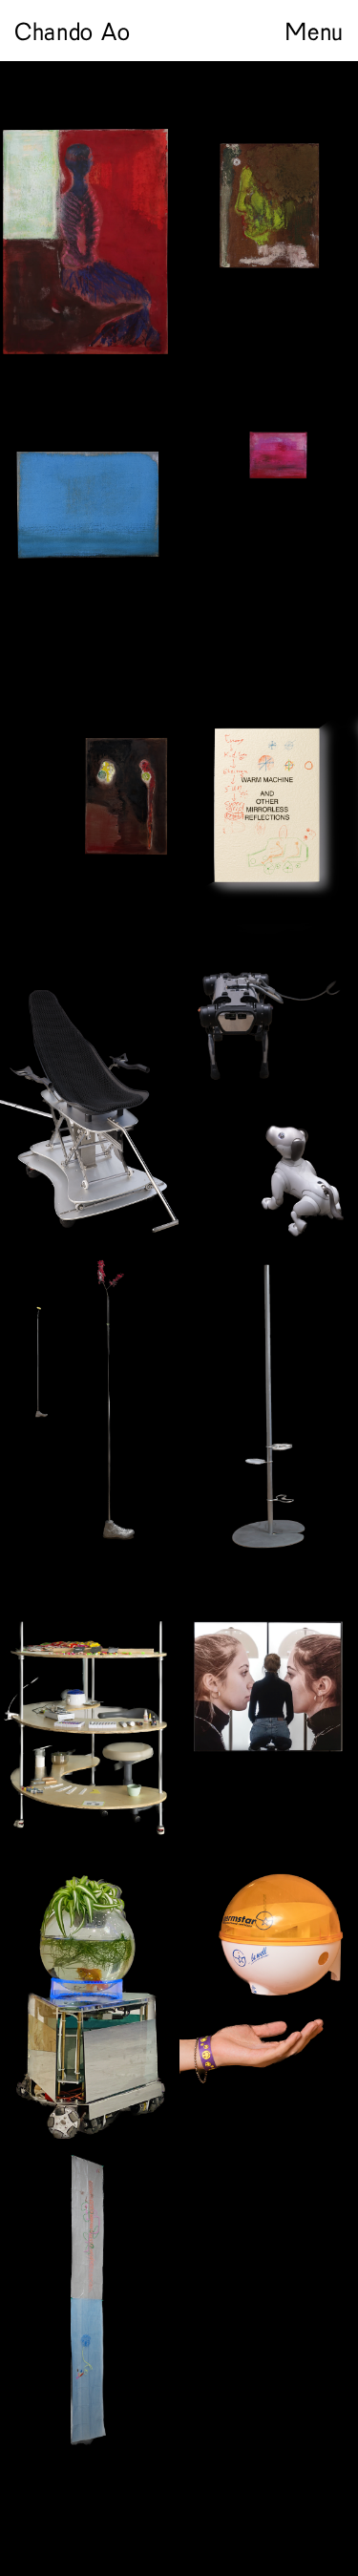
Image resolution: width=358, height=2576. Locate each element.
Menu (314, 30)
